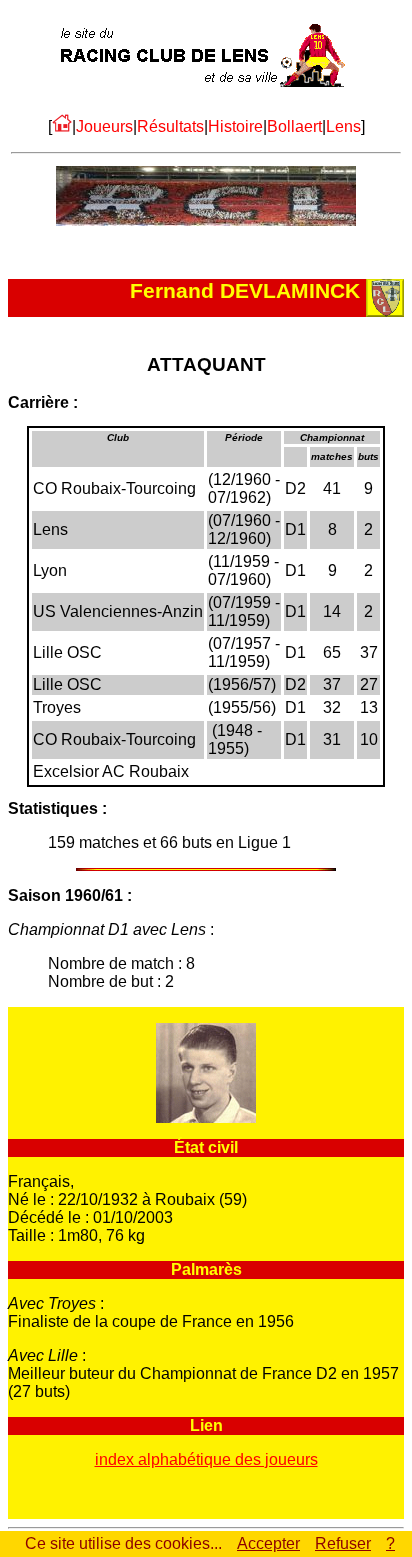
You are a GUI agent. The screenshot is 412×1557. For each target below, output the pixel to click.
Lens (343, 126)
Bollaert (294, 126)
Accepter (268, 1543)
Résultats (170, 126)
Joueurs (104, 126)
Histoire (235, 126)
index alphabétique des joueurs (206, 1459)
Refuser (343, 1543)
